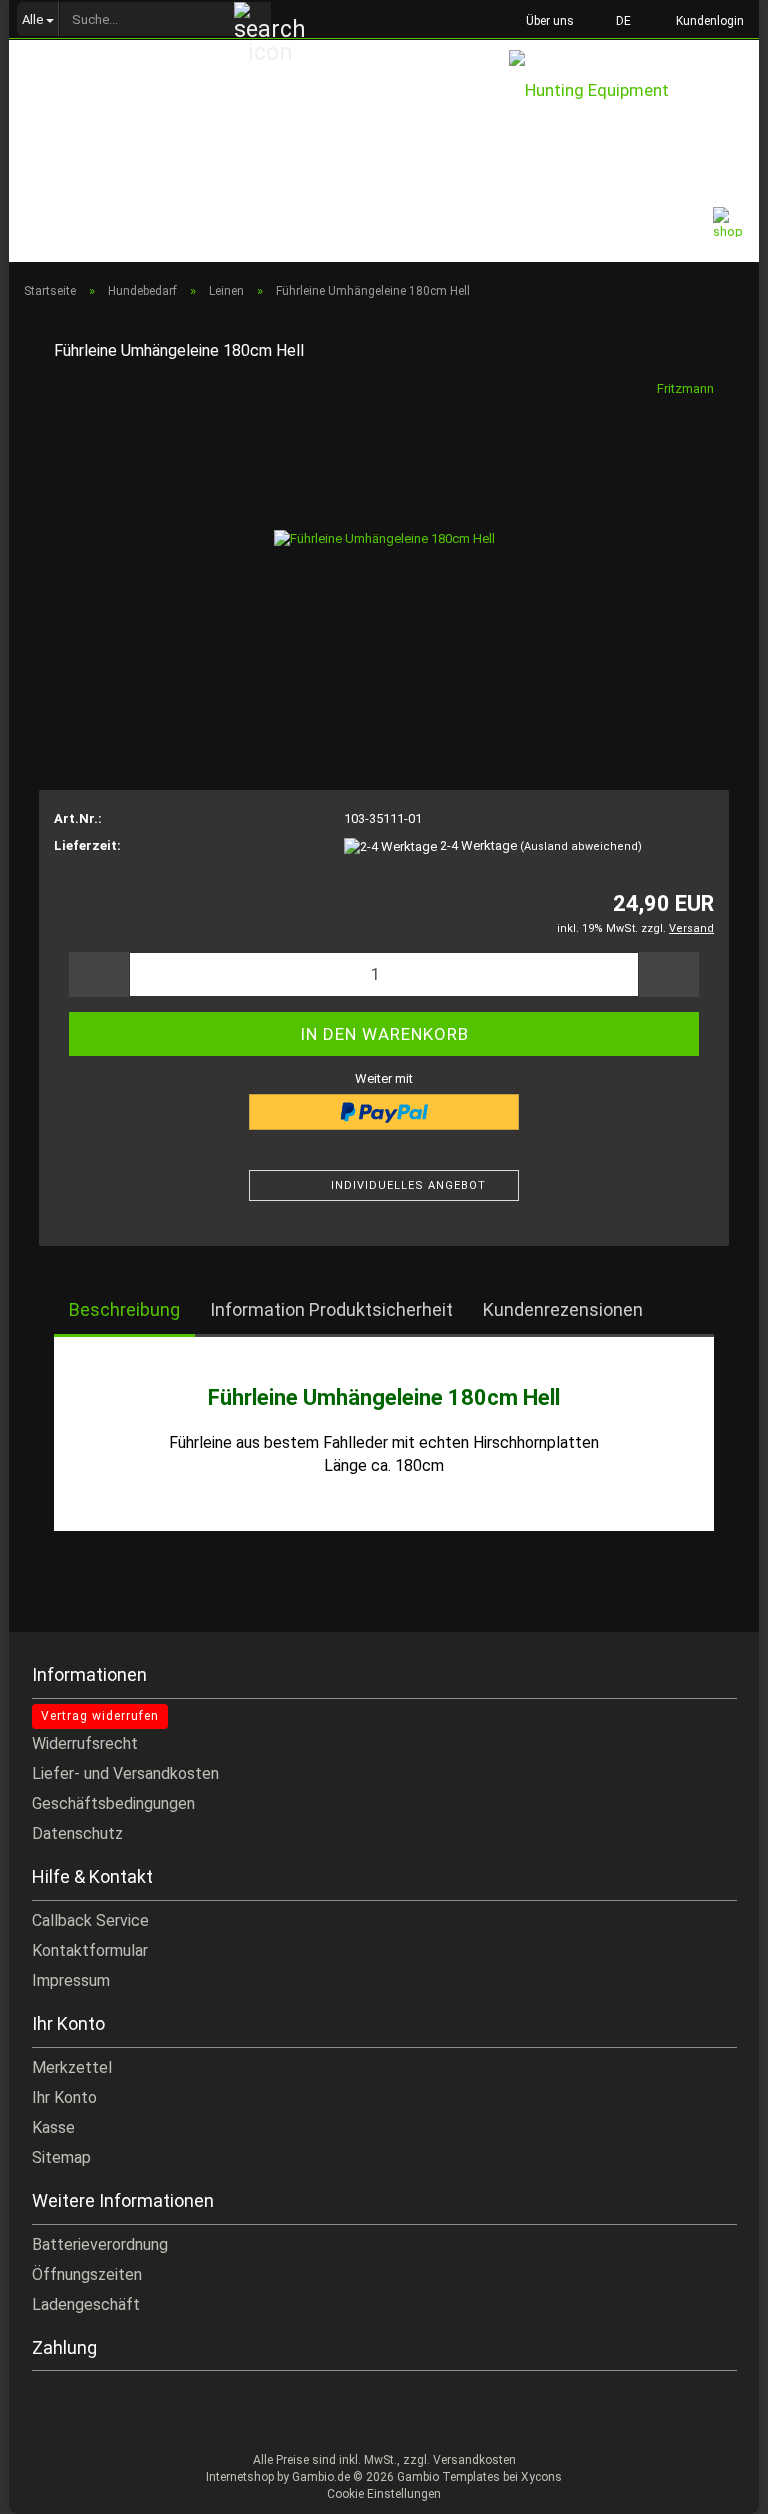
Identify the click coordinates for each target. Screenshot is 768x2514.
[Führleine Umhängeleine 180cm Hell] (384, 529)
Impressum (71, 1980)
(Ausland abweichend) (581, 846)
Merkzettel (72, 2067)
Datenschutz (77, 1833)
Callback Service (90, 1920)
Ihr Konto (64, 2097)
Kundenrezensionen (563, 1309)
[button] (617, 20)
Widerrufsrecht (85, 1743)
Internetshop (240, 2477)
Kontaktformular (90, 1950)
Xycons (541, 2477)
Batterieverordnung (100, 2244)
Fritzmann (685, 388)
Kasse (53, 2127)
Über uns (548, 21)
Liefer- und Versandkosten (125, 1773)
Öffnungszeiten (87, 2274)
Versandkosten (474, 2460)
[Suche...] (253, 20)
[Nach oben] (713, 2484)
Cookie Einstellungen (384, 2494)
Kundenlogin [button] (707, 21)
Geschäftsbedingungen (113, 1803)
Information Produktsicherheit (331, 1309)
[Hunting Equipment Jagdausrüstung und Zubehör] (634, 94)
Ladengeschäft (86, 2304)
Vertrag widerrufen (100, 1716)
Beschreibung (124, 1309)
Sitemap (61, 2157)
